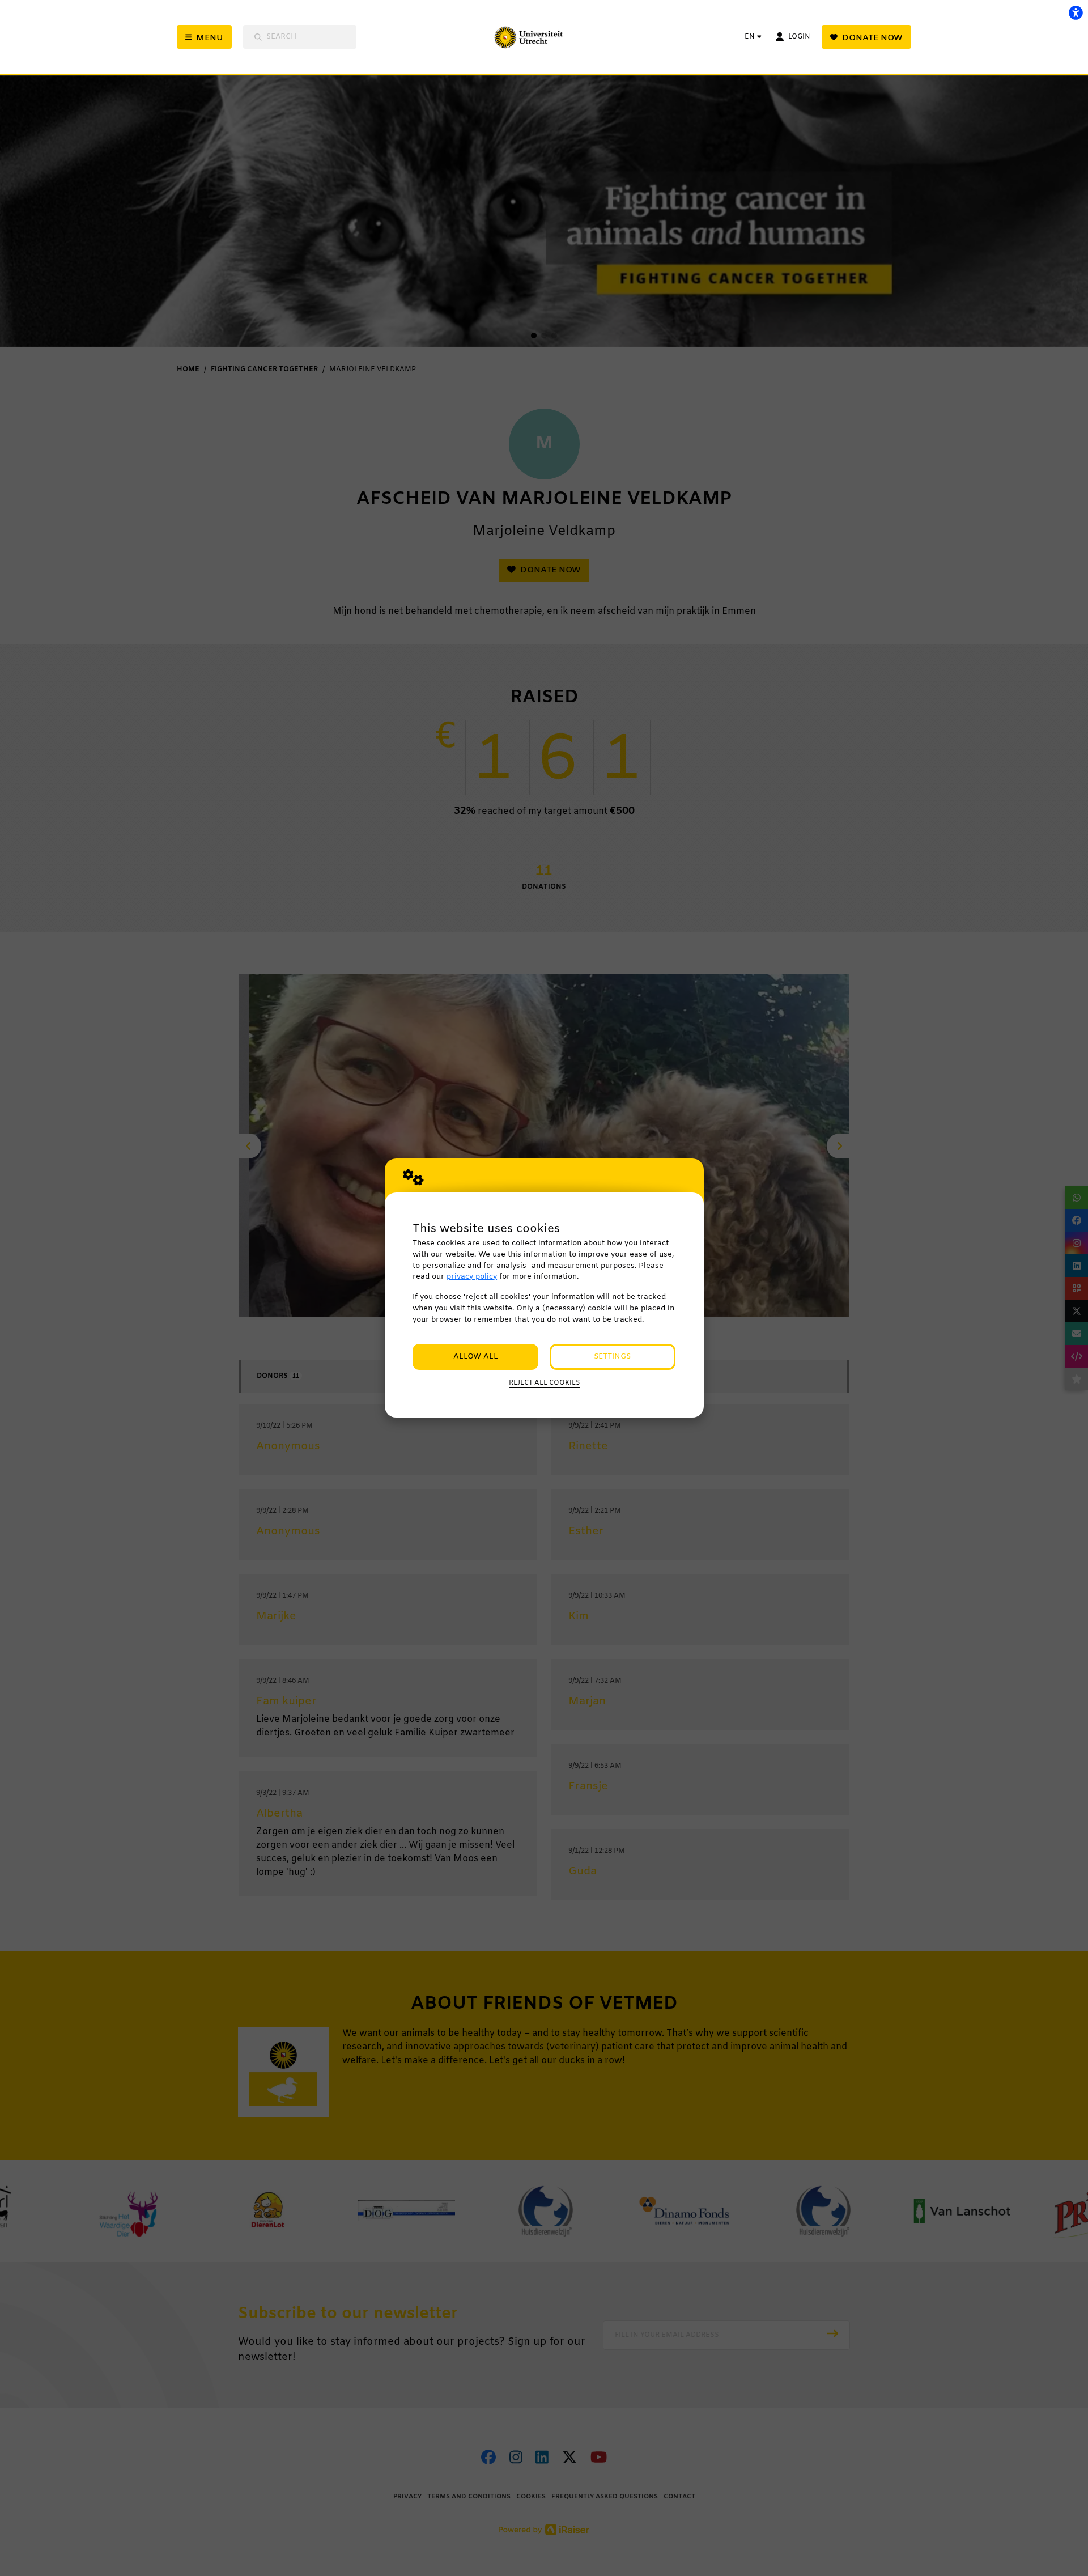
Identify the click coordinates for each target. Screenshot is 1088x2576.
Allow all (476, 1357)
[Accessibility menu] (1076, 12)
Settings (612, 1357)
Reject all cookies (544, 1383)
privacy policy (472, 1277)
